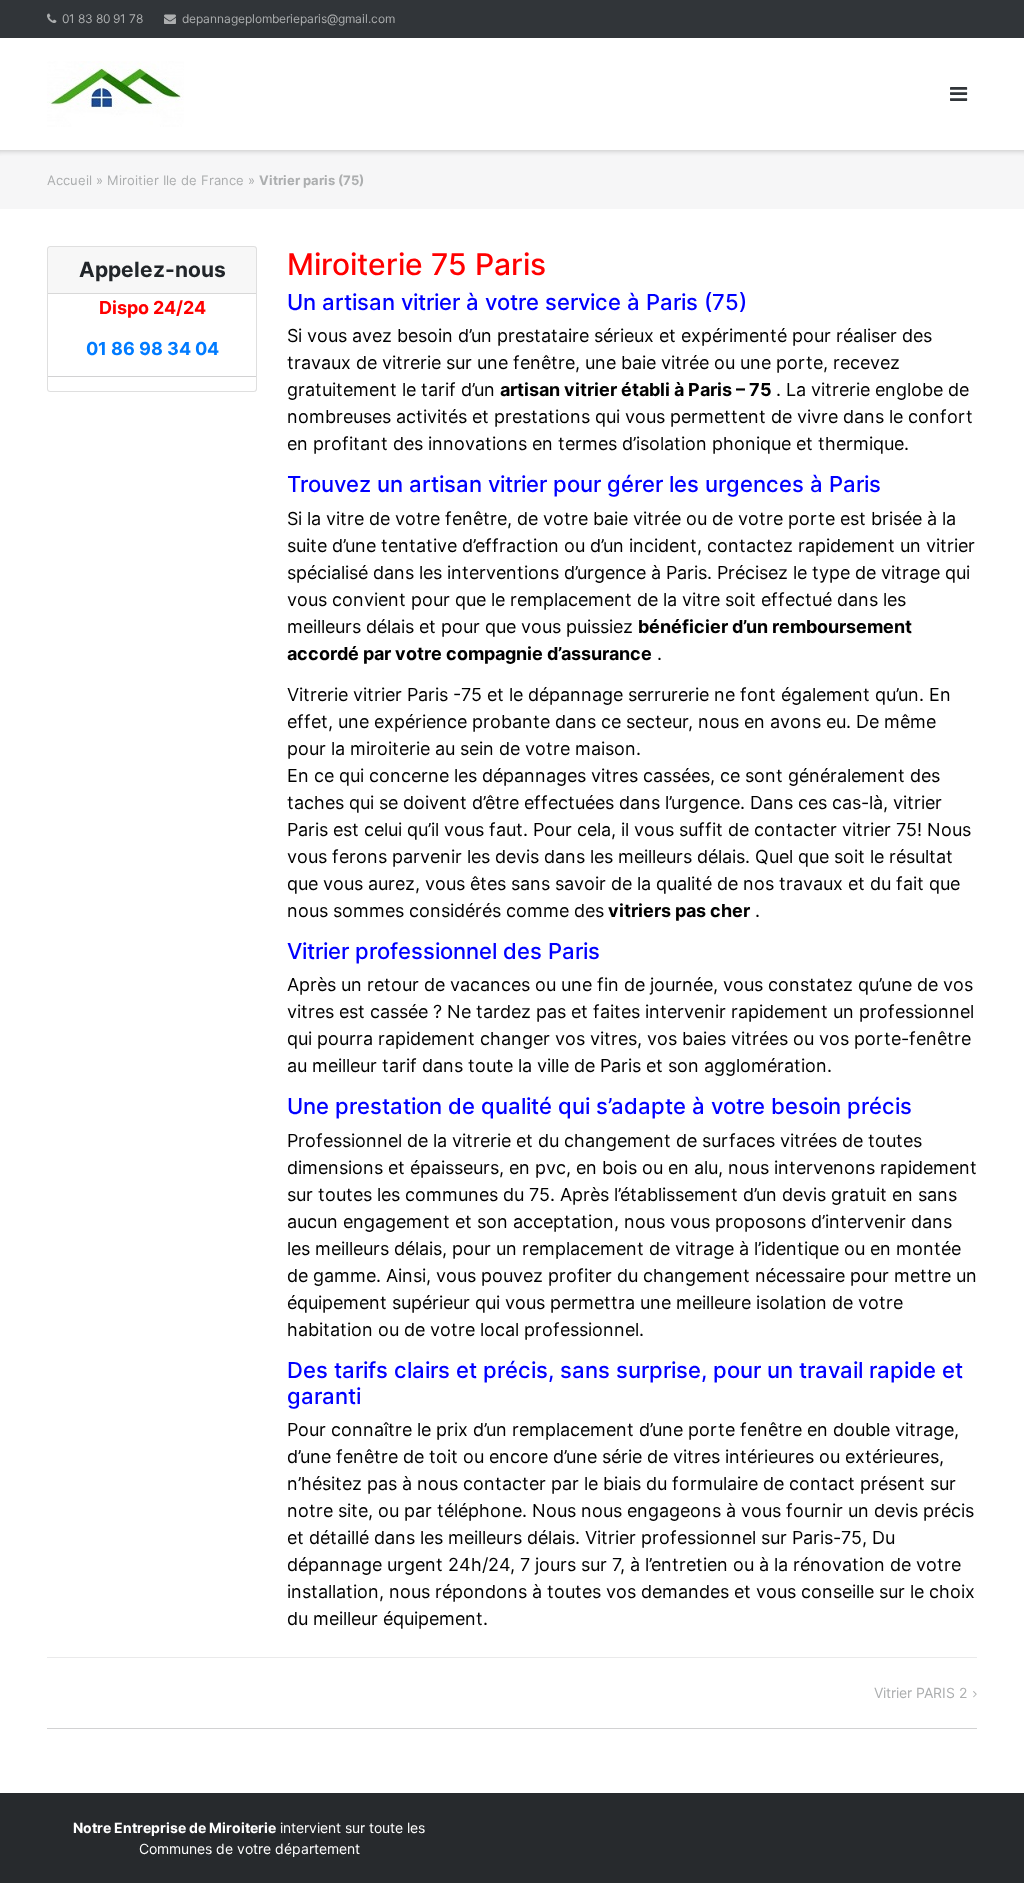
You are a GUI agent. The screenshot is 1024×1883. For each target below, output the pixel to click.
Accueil (69, 180)
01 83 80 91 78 (102, 18)
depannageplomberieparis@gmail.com (288, 18)
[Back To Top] (974, 1835)
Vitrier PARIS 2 (920, 1692)
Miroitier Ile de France (175, 180)
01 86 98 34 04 (152, 348)
